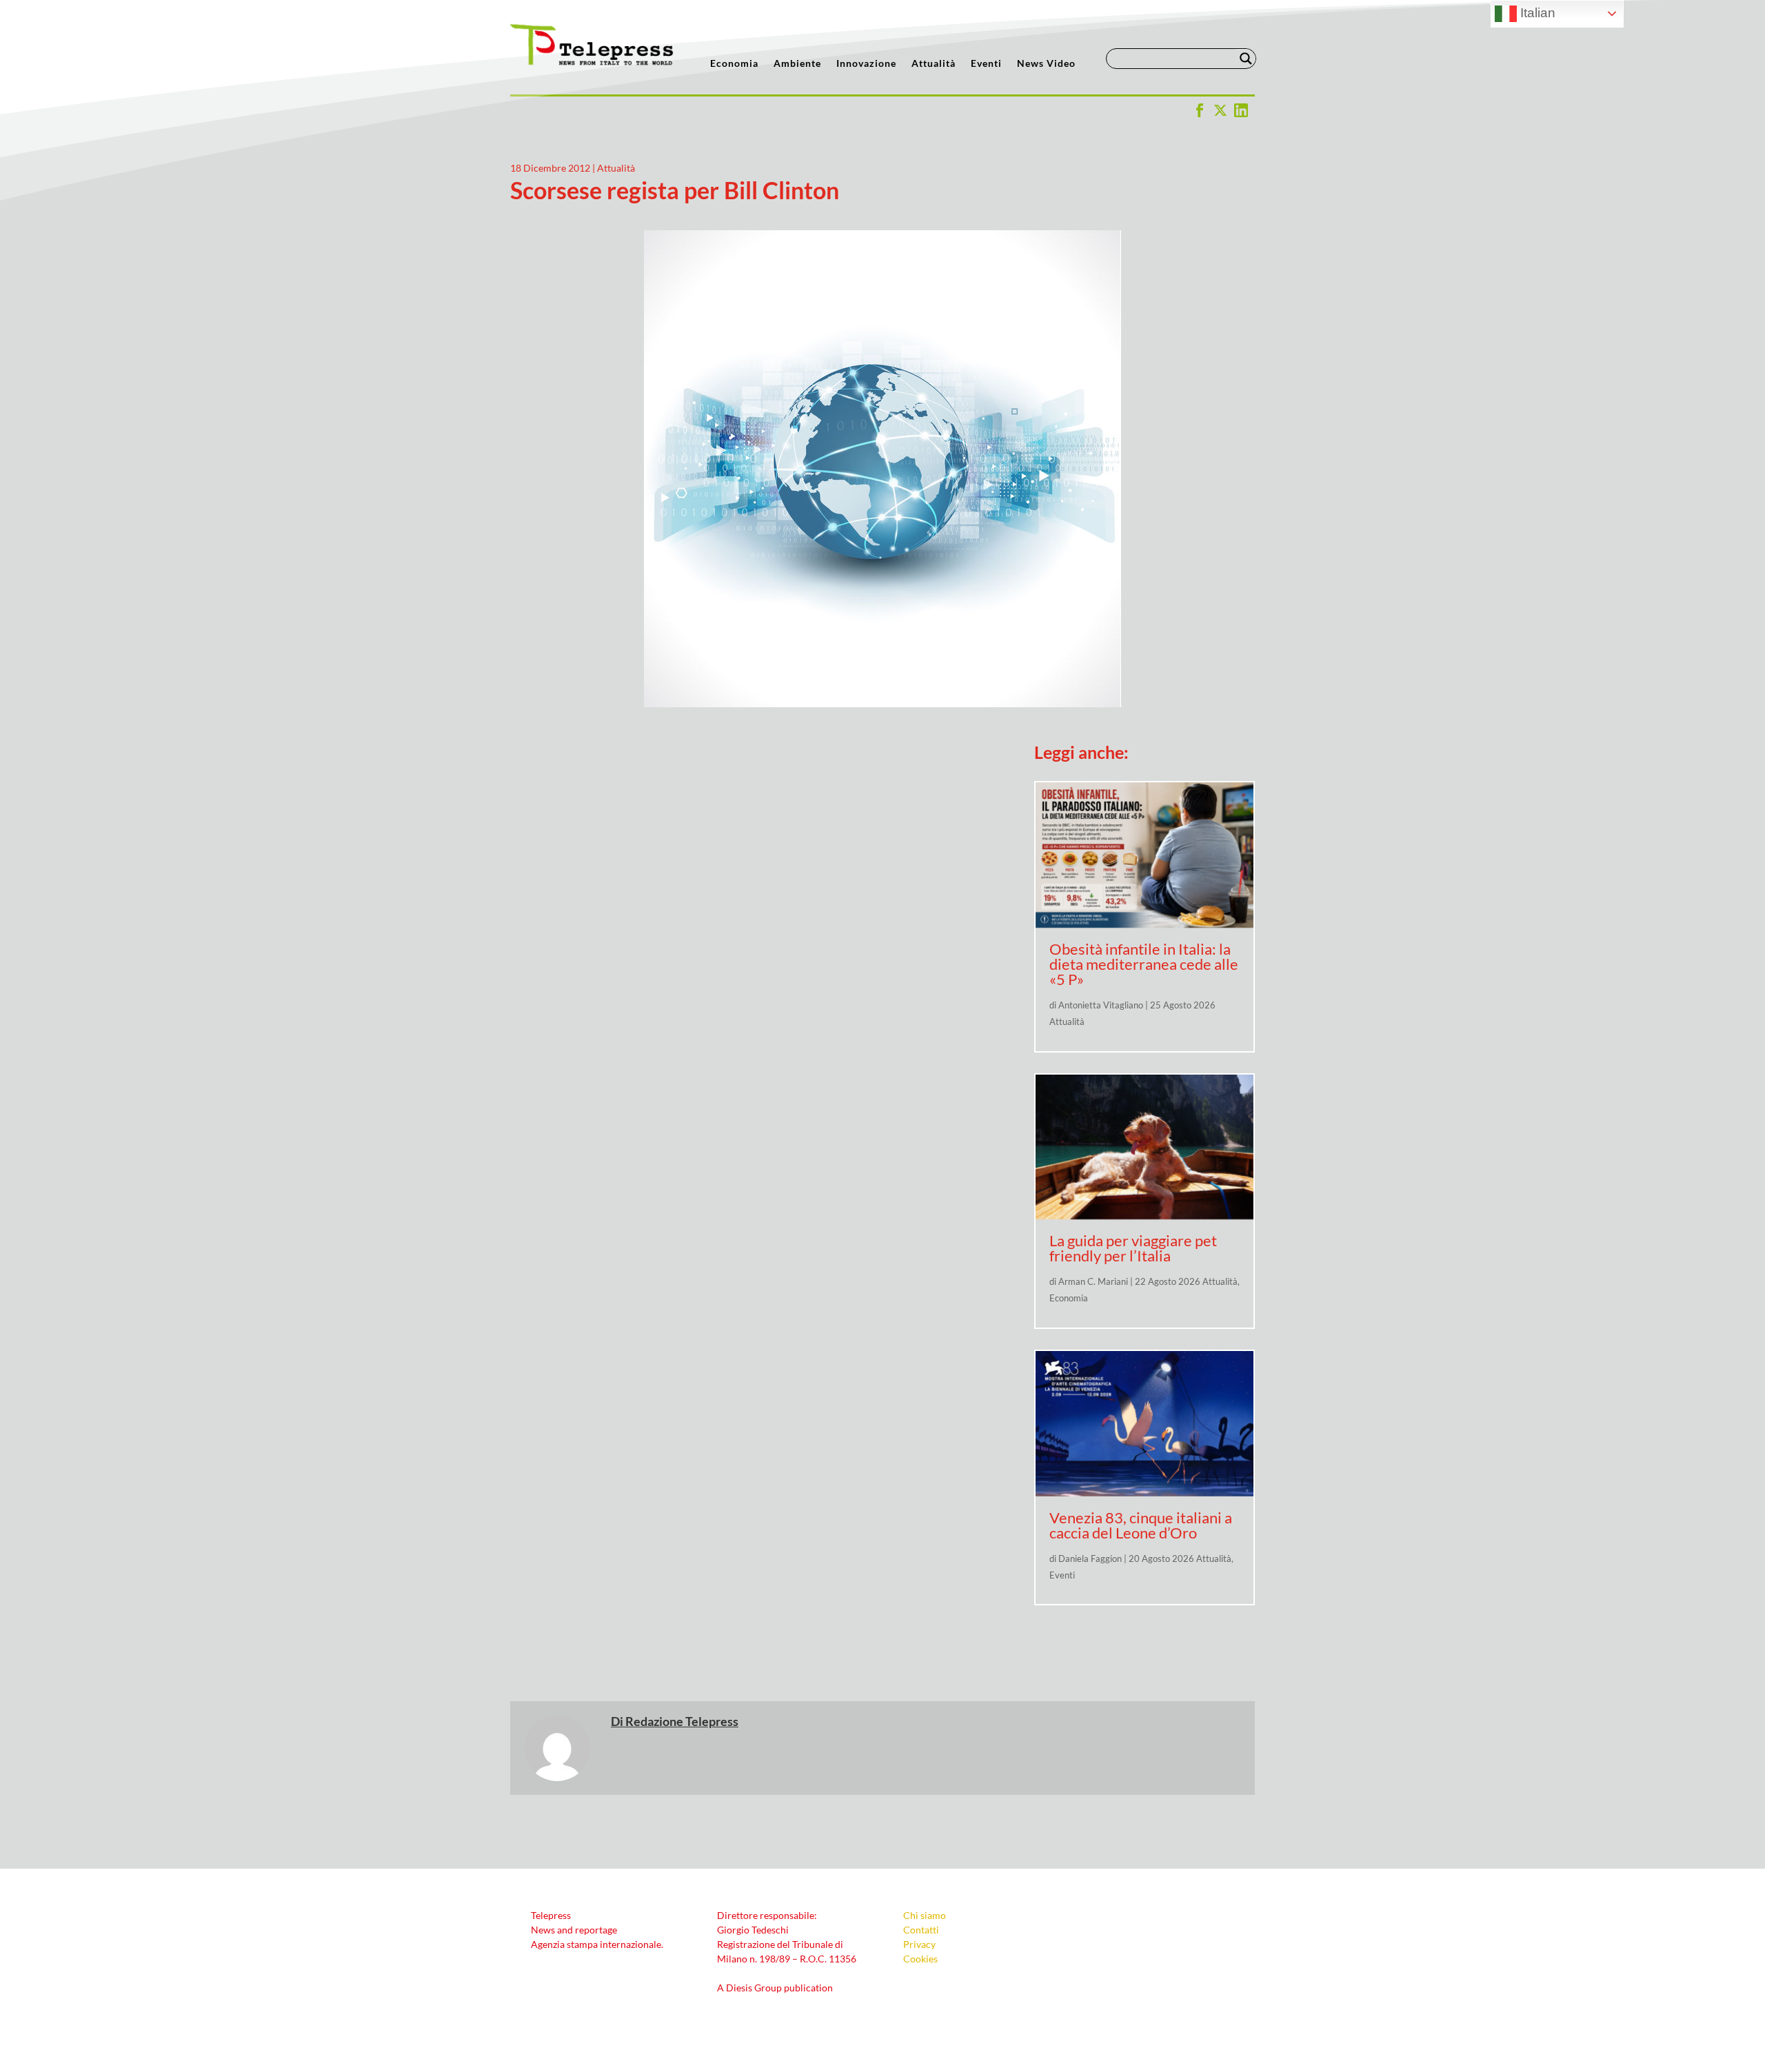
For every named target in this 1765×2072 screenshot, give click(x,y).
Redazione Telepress (682, 1721)
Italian (1536, 13)
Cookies (920, 1959)
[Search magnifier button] (1246, 59)
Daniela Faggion (1090, 1558)
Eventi (986, 64)
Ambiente (797, 64)
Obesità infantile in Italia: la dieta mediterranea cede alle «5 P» (1144, 964)
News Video (1046, 64)
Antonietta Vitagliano (1101, 1005)
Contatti (921, 1930)
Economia (734, 64)
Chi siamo (925, 1915)
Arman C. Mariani (1093, 1281)
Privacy (919, 1944)
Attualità (934, 64)
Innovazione (866, 64)
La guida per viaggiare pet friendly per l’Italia (1133, 1248)
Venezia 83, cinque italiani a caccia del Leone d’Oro (1141, 1525)
